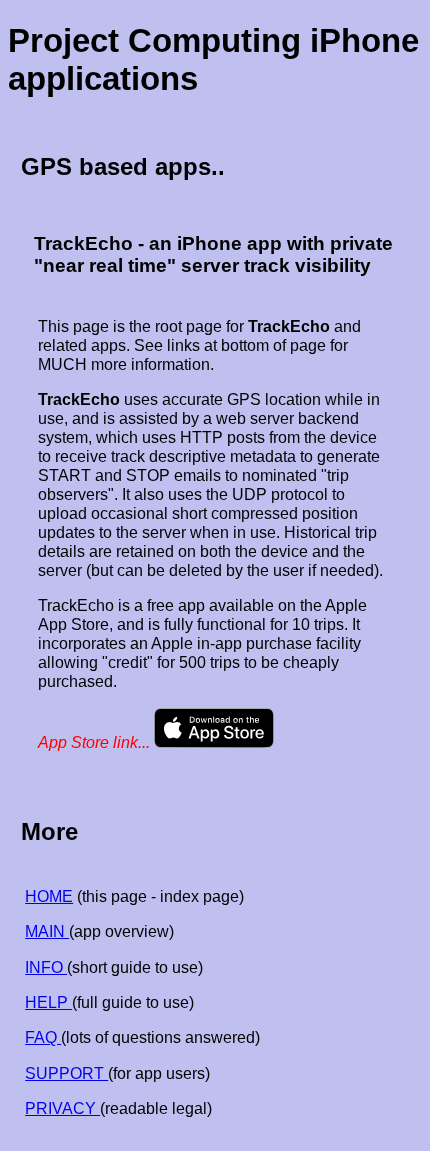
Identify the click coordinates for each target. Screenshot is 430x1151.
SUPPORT (66, 1073)
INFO (46, 967)
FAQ (43, 1037)
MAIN (47, 931)
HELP (48, 1002)
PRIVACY (62, 1108)
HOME (49, 896)
